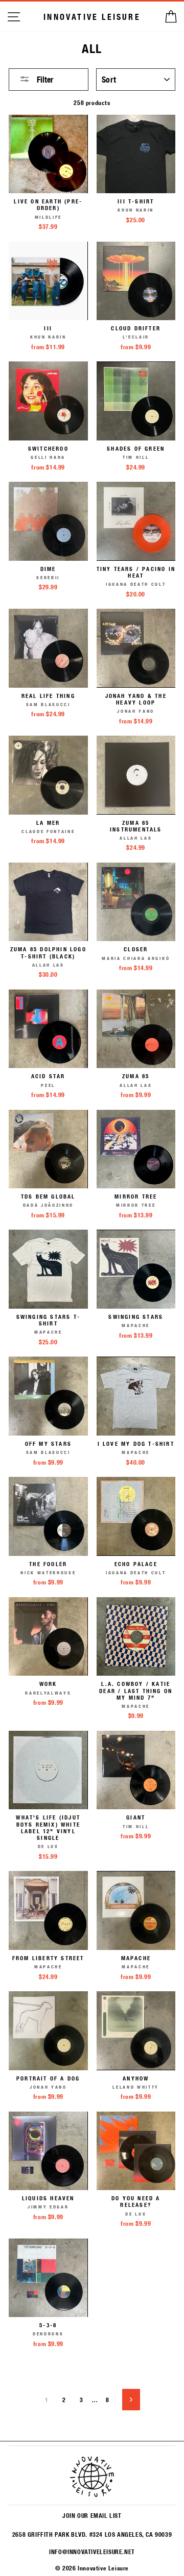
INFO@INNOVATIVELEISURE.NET (92, 2552)
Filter (44, 79)
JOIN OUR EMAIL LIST (92, 2515)
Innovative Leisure (92, 17)
